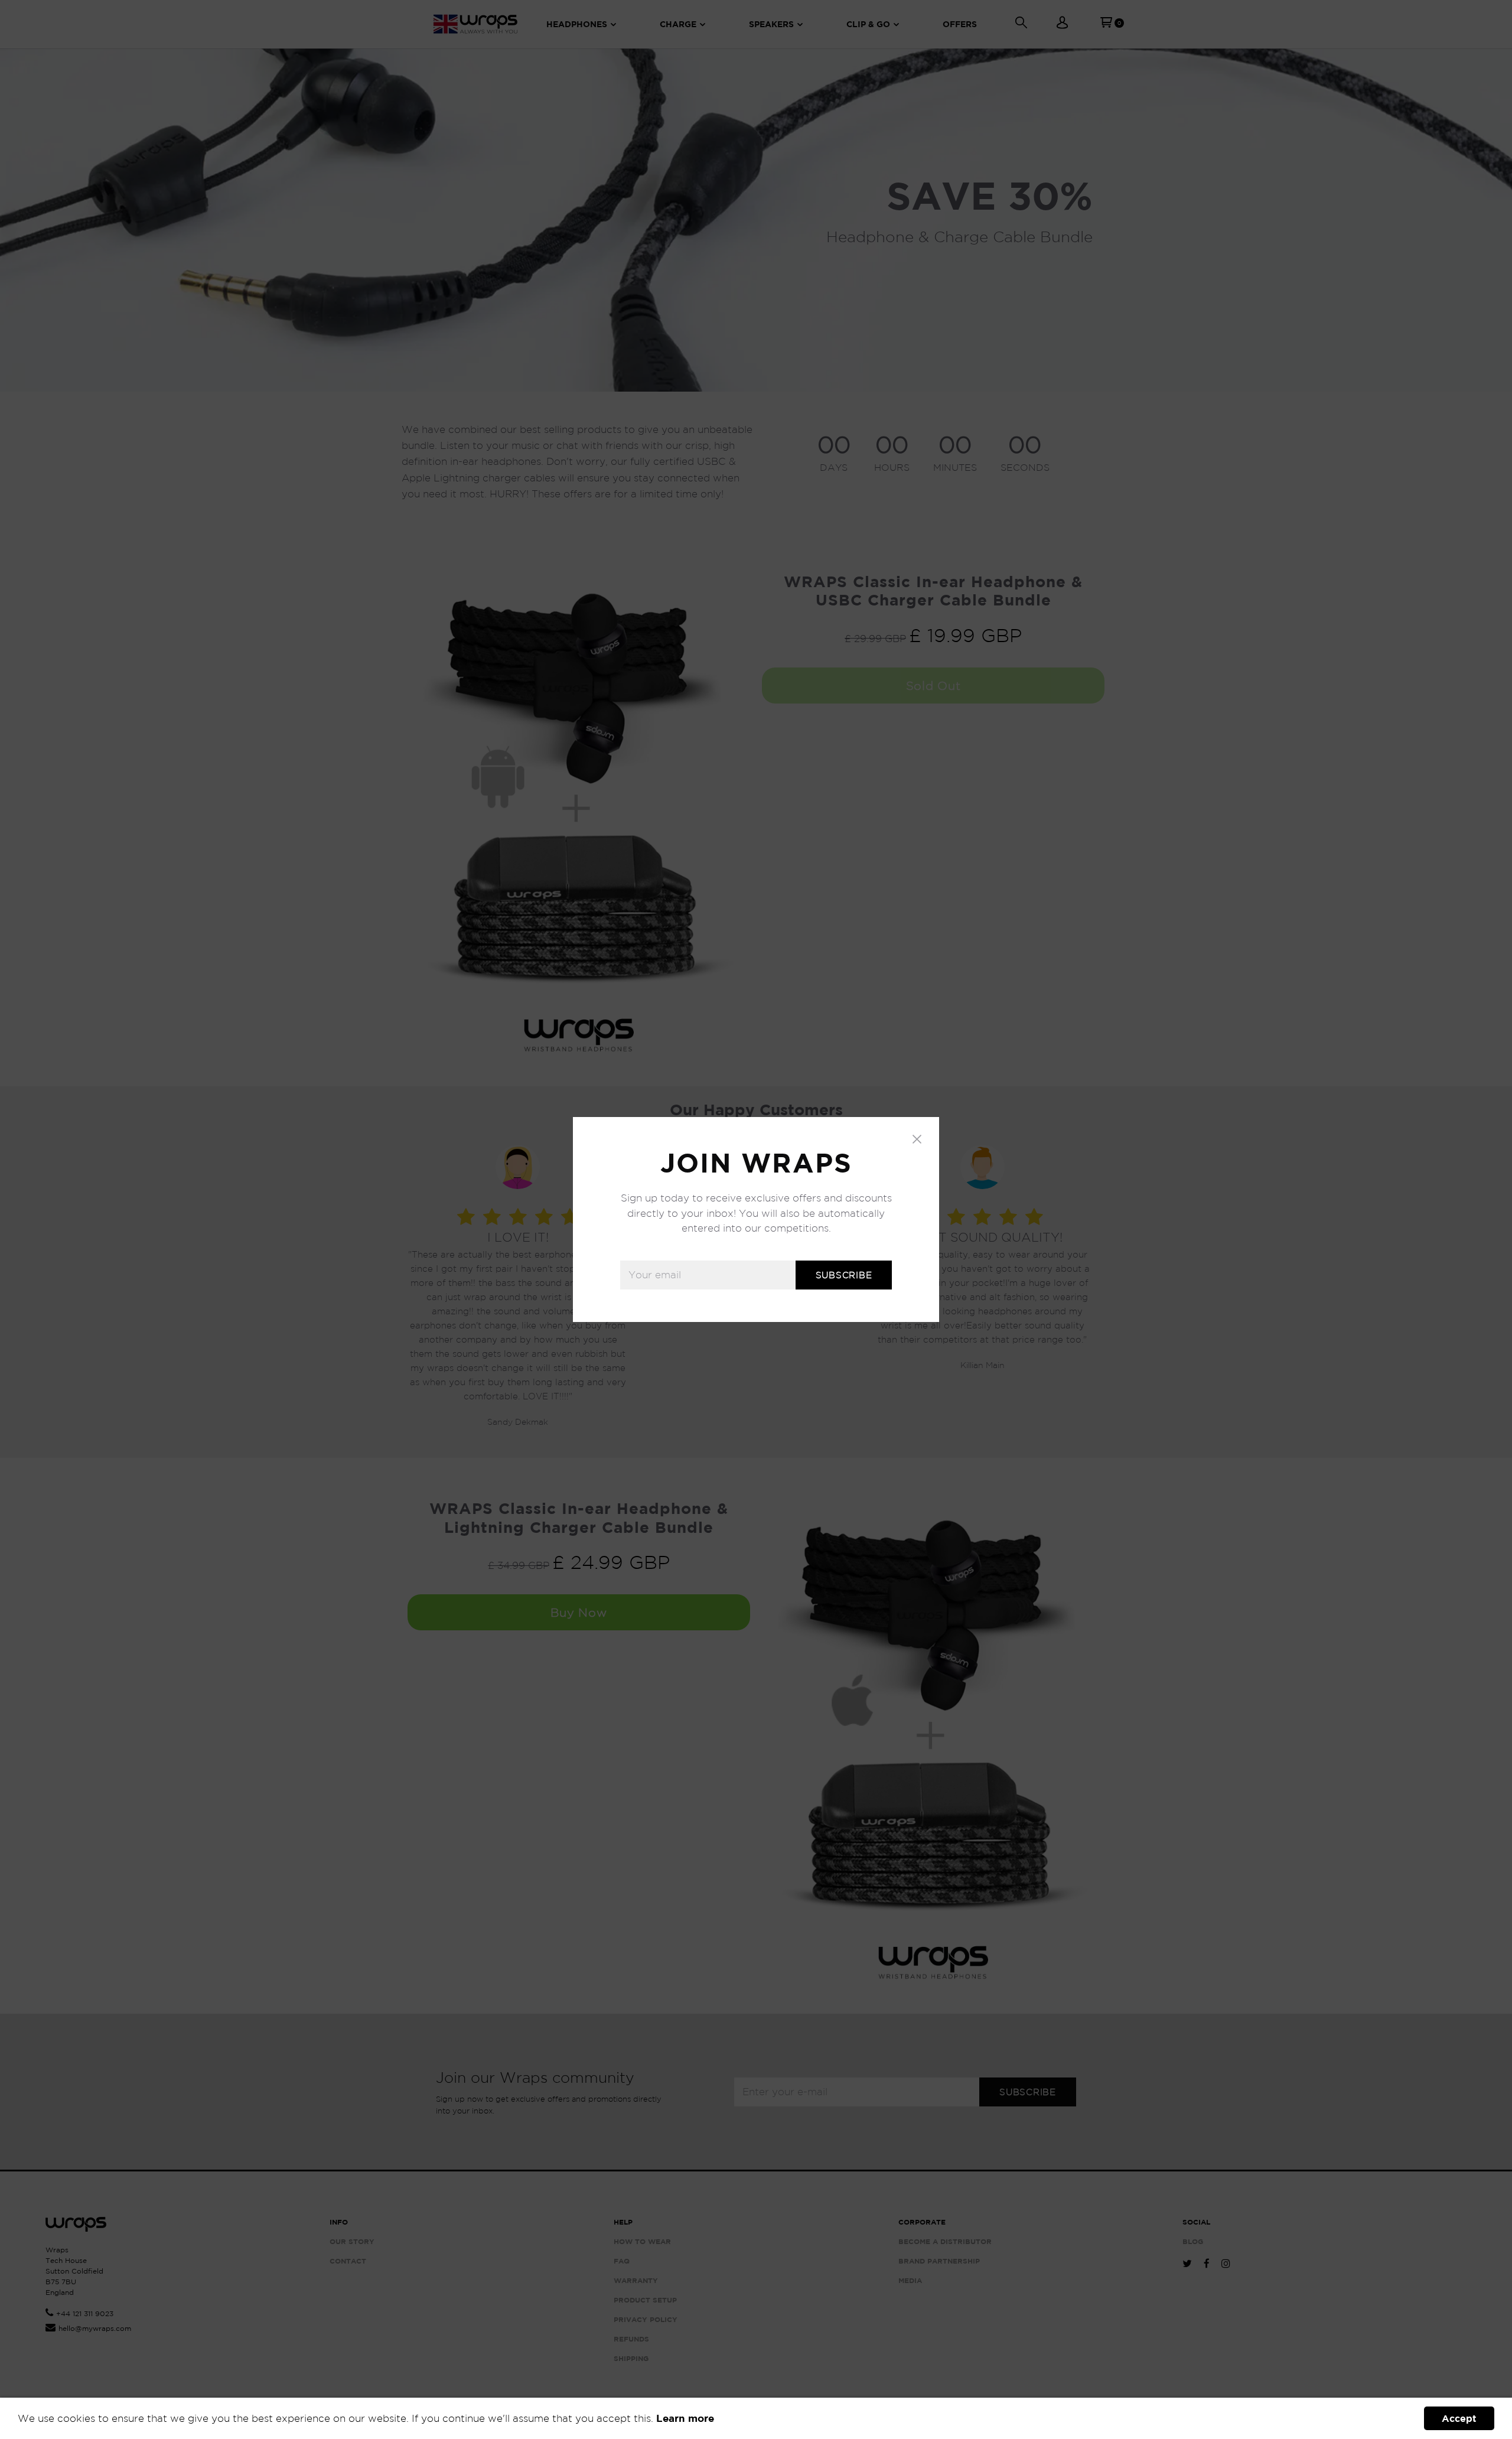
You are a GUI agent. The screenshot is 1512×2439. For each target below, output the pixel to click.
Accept (1459, 2418)
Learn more (685, 2418)
